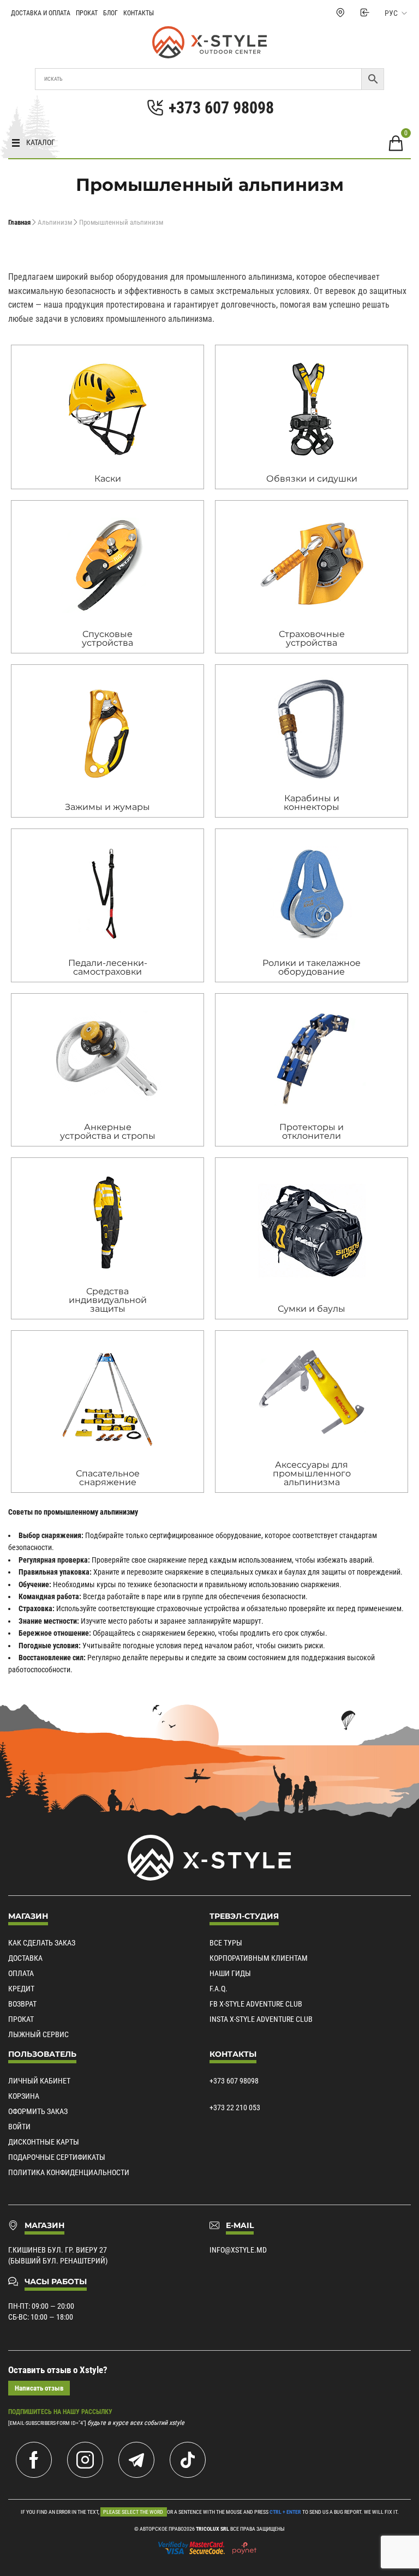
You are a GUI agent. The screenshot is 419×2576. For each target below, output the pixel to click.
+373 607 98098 (234, 2081)
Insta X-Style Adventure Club (261, 2019)
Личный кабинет (39, 2081)
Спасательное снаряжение (108, 1478)
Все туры (226, 1943)
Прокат (87, 13)
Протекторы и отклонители (312, 1131)
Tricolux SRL (213, 2529)
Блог (110, 13)
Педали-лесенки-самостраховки (108, 967)
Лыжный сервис (38, 2034)
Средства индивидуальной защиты (108, 1300)
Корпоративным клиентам (259, 1958)
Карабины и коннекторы (312, 803)
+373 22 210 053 (235, 2107)
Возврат (22, 2004)
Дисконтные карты (44, 2142)
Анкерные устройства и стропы (108, 1131)
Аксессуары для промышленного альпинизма (312, 1473)
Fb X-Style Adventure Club (256, 2004)
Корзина (24, 2096)
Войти (19, 2127)
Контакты (139, 13)
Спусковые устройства (107, 638)
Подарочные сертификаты (57, 2157)
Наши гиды (230, 1973)
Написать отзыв (39, 2388)
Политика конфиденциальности (69, 2172)
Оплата (21, 1973)
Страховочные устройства (312, 638)
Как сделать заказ (42, 1943)
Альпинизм (55, 222)
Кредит (21, 1989)
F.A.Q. (219, 1989)
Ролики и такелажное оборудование (312, 967)
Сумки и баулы (312, 1309)
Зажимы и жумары (107, 807)
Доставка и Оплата (41, 13)
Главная (19, 222)
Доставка (25, 1958)
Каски (108, 479)
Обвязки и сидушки (312, 479)
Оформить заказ (38, 2111)
